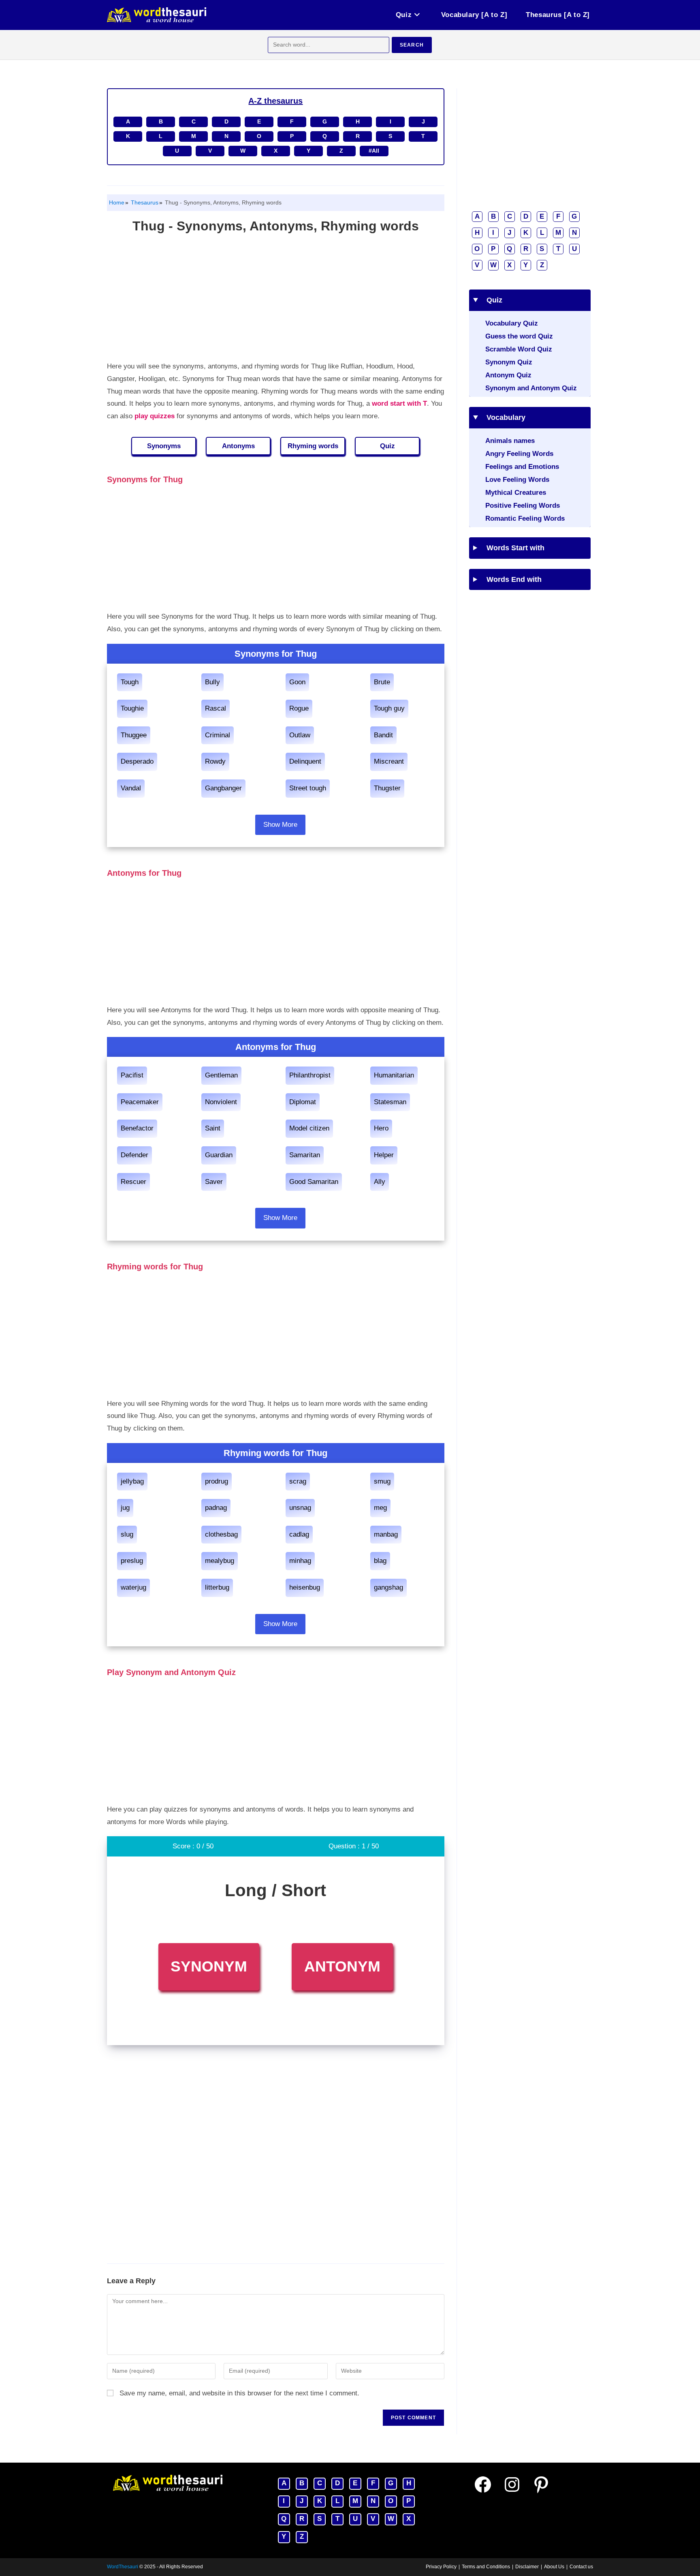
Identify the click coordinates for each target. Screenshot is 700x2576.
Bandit (383, 735)
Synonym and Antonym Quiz (531, 388)
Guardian (219, 1155)
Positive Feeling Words (523, 506)
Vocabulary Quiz (512, 323)
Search (412, 45)
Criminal (218, 735)
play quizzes (155, 416)
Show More (280, 825)
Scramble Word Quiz (519, 349)
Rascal (216, 708)
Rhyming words (313, 446)
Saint (213, 1128)
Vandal (131, 788)
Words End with (511, 579)
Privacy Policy (441, 2567)
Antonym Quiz (508, 375)
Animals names (510, 441)
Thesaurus (144, 202)
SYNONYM (209, 1966)
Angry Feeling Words (519, 454)
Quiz (387, 446)
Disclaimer (527, 2567)
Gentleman (221, 1075)
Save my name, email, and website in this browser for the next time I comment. (239, 2393)
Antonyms (238, 446)
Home (117, 202)
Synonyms (164, 446)
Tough (130, 682)
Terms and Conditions (486, 2567)
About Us (554, 2567)
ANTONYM (342, 1966)
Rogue (299, 708)
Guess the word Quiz (519, 336)
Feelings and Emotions (522, 467)
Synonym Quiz (509, 362)
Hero (381, 1128)
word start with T (399, 403)
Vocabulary (503, 417)
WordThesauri (123, 2567)
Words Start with (513, 548)
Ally (380, 1182)
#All (374, 151)
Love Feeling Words (517, 480)
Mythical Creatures (516, 493)
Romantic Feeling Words (525, 518)
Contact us (581, 2567)
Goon (297, 682)
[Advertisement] (276, 300)
